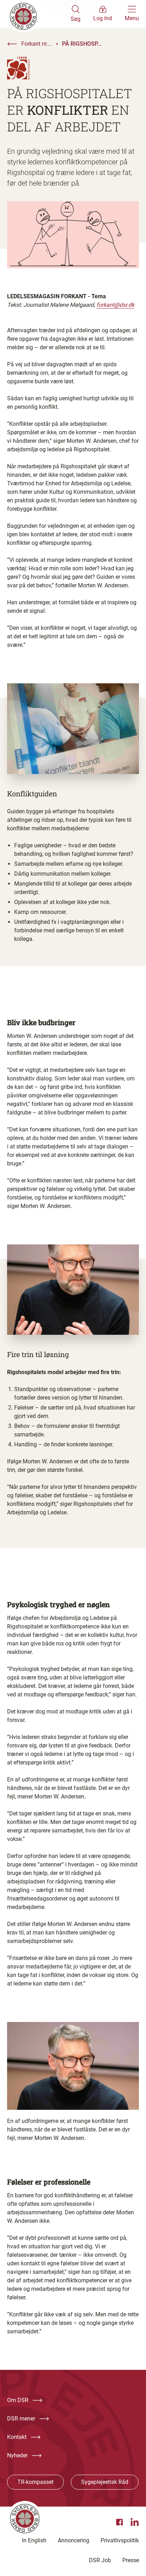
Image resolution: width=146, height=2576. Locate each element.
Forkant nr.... (37, 44)
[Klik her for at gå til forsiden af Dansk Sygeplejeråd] (39, 14)
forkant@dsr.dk (115, 305)
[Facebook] (120, 2522)
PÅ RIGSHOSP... (82, 44)
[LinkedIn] (135, 2522)
